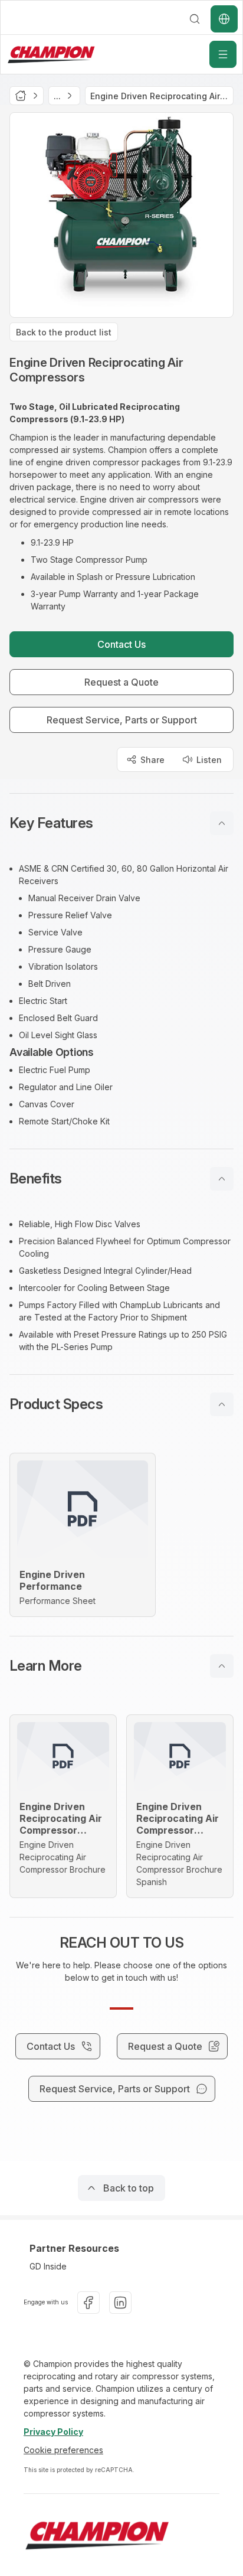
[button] (121, 823)
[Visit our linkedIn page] (120, 2303)
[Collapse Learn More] (222, 1666)
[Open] (223, 54)
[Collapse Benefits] (222, 1179)
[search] (195, 19)
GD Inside (48, 2266)
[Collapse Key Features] (222, 823)
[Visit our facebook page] (88, 2303)
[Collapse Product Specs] (222, 1404)
